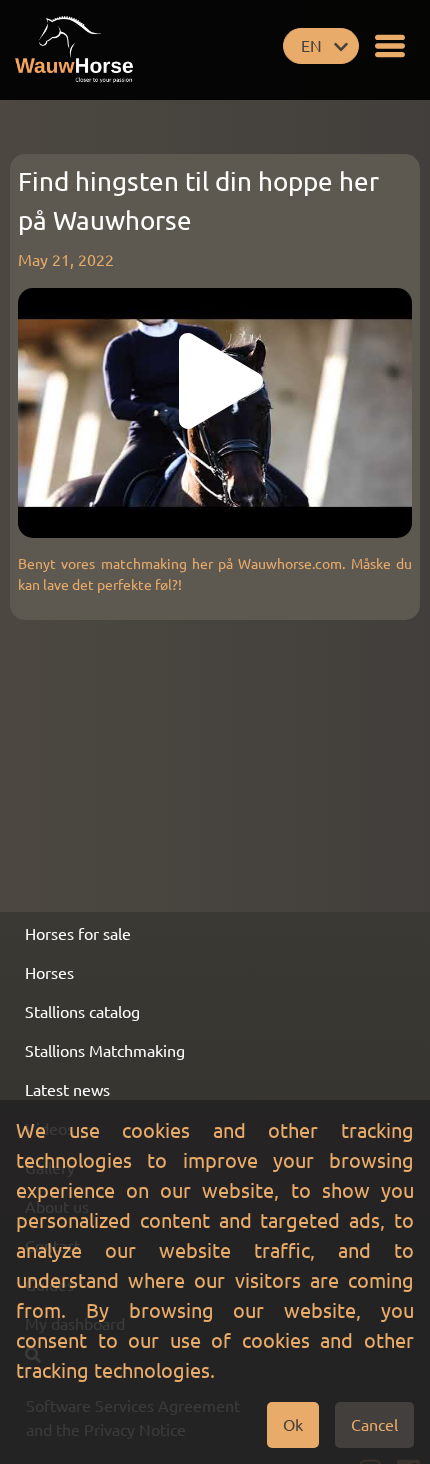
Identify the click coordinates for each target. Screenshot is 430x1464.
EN (311, 46)
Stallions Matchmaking (105, 1051)
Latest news (67, 1090)
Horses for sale (78, 934)
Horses (49, 973)
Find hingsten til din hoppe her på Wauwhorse (198, 201)
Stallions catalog (82, 1012)
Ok (293, 1425)
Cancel (374, 1425)
